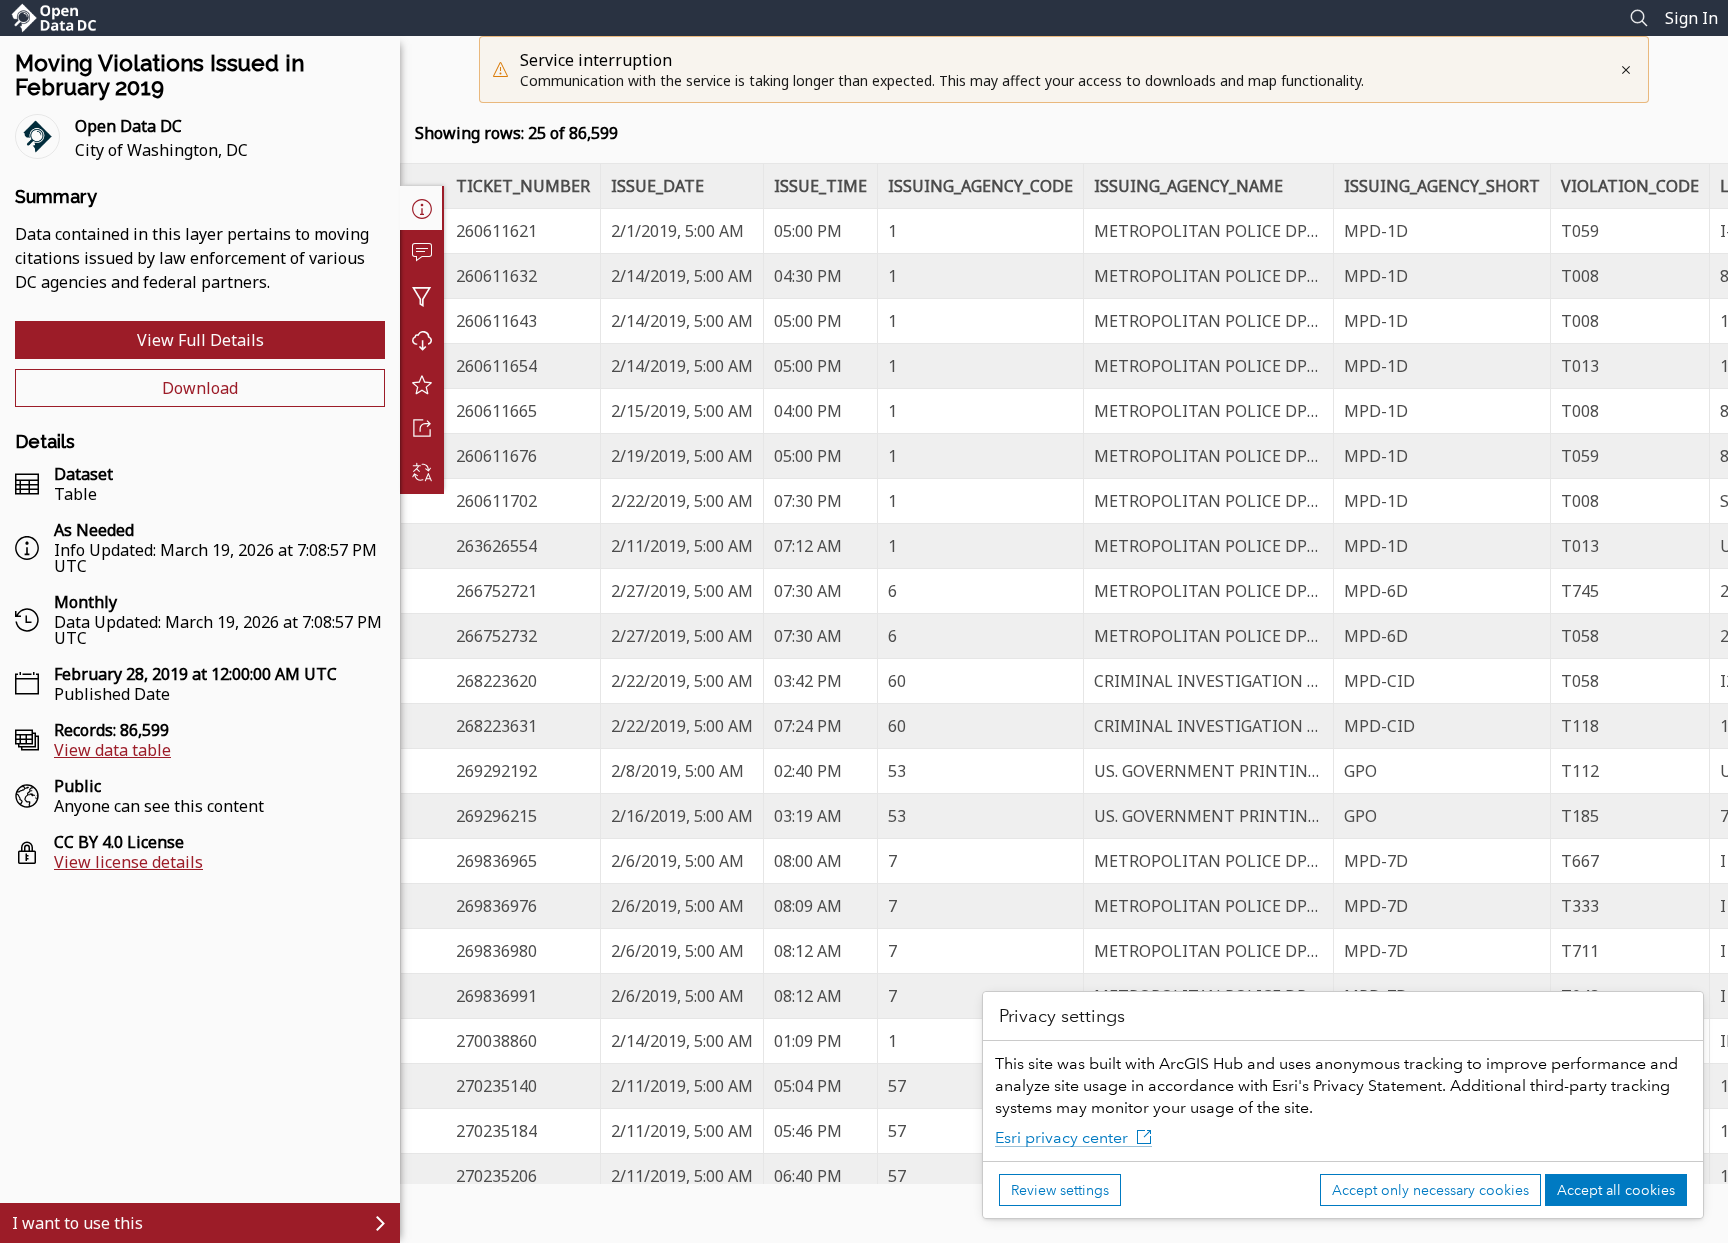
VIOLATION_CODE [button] (1630, 186)
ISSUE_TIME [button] (820, 186)
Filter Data (422, 296)
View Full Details (200, 340)
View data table (112, 750)
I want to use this (77, 1223)
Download (200, 388)
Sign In (1691, 18)
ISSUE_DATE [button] (657, 186)
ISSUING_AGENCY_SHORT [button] (1442, 186)
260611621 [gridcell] (496, 231)
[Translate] (422, 472)
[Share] (422, 428)
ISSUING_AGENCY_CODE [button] (980, 186)
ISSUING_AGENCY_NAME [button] (1188, 186)
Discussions (422, 252)
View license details (128, 862)
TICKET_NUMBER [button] (523, 186)
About (422, 208)
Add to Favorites (422, 384)
